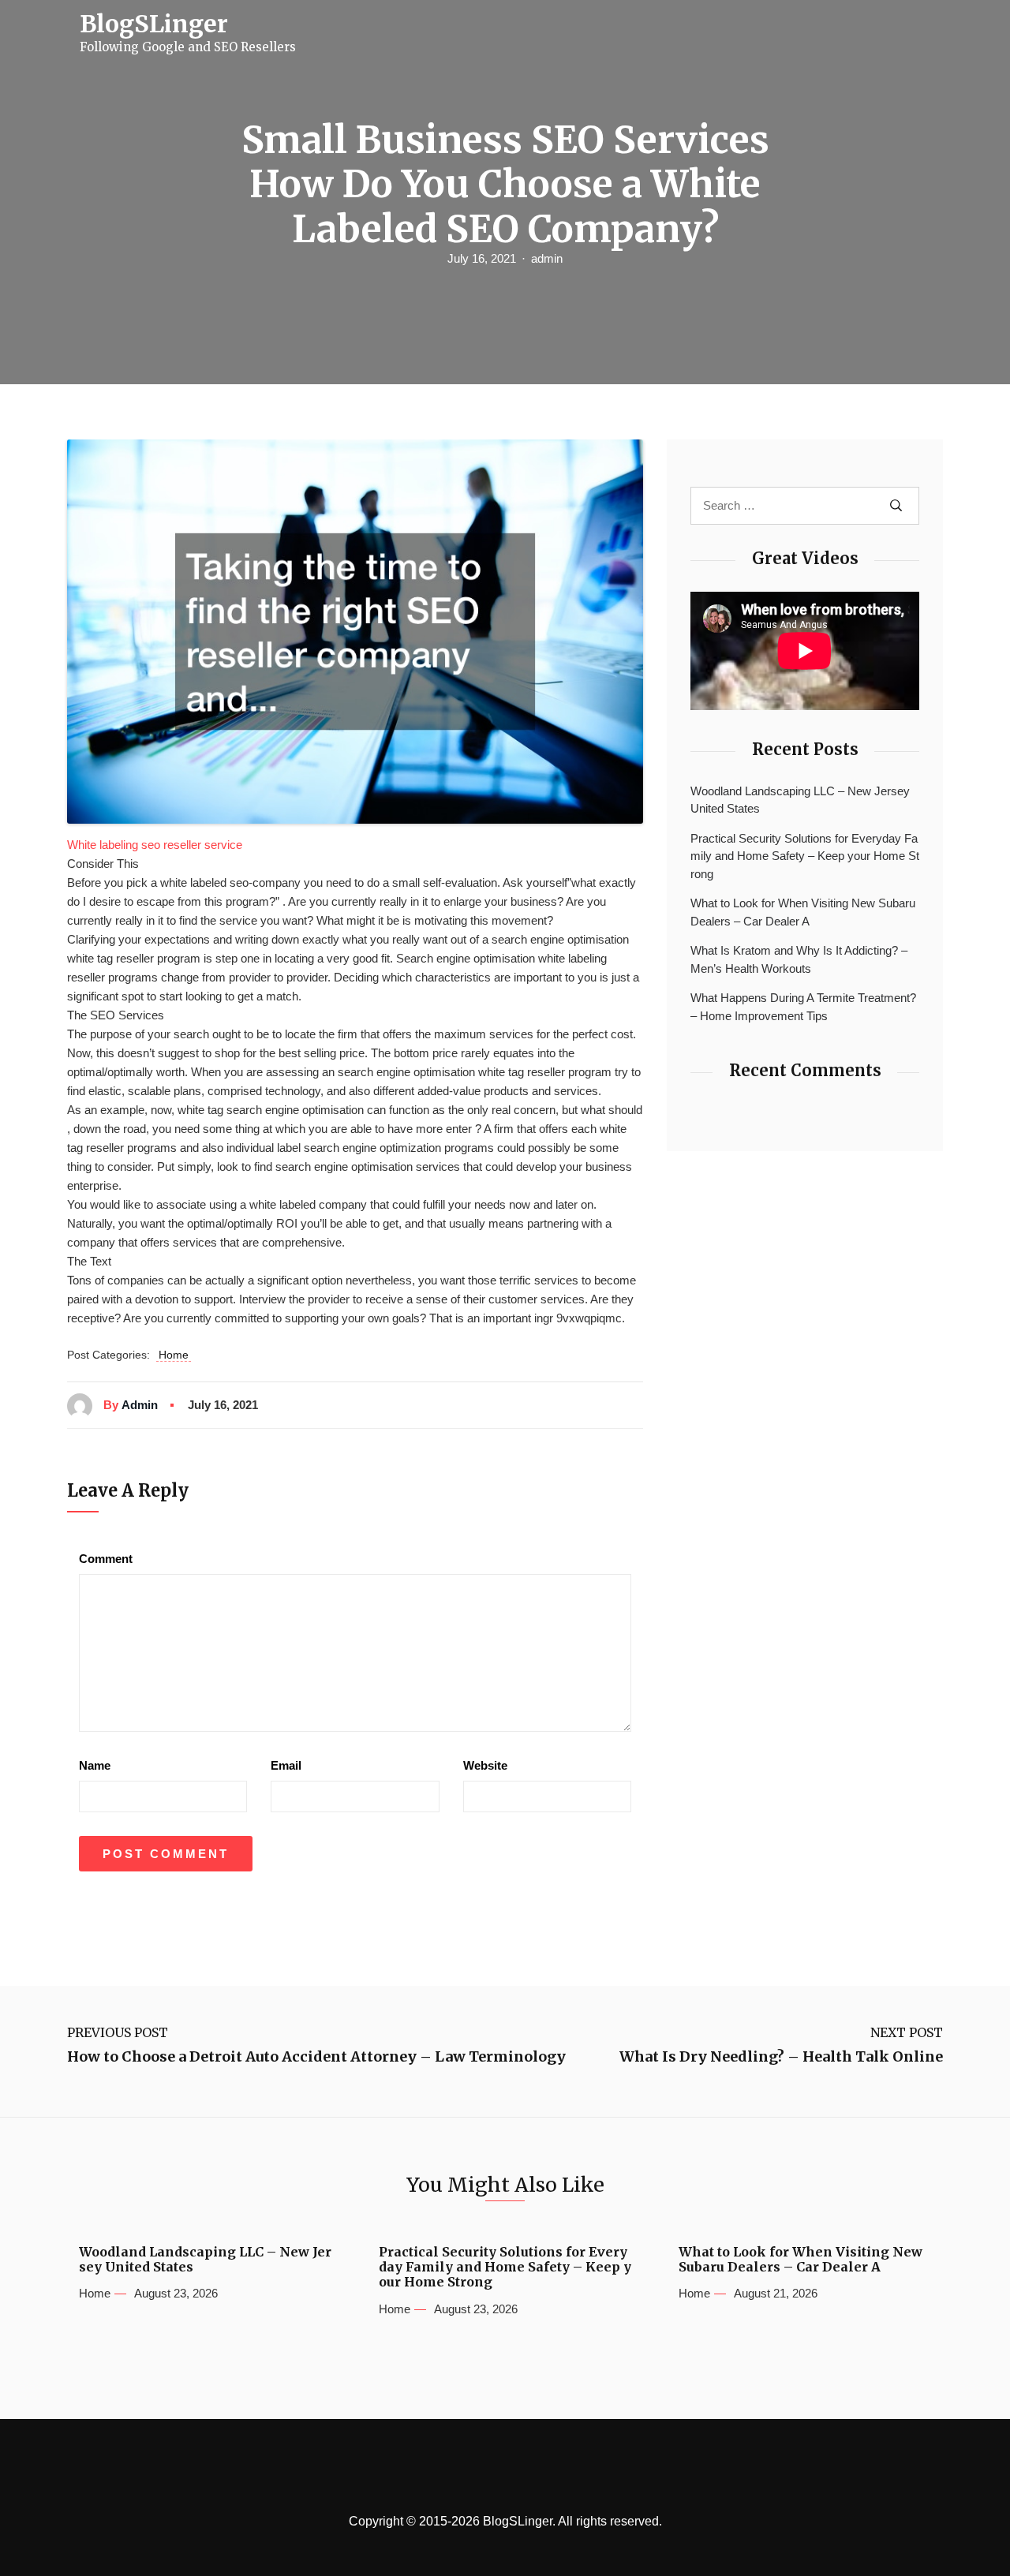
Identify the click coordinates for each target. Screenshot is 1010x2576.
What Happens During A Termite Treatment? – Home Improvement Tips (803, 1007)
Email (286, 1765)
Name (95, 1765)
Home (174, 1355)
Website (485, 1765)
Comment (106, 1559)
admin (547, 258)
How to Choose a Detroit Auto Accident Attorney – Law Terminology (316, 2057)
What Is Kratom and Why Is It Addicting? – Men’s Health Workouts (799, 959)
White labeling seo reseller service (155, 845)
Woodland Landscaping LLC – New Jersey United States (800, 800)
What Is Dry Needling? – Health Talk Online (781, 2057)
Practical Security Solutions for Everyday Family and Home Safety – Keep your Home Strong (805, 856)
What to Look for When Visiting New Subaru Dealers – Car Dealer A (803, 912)
